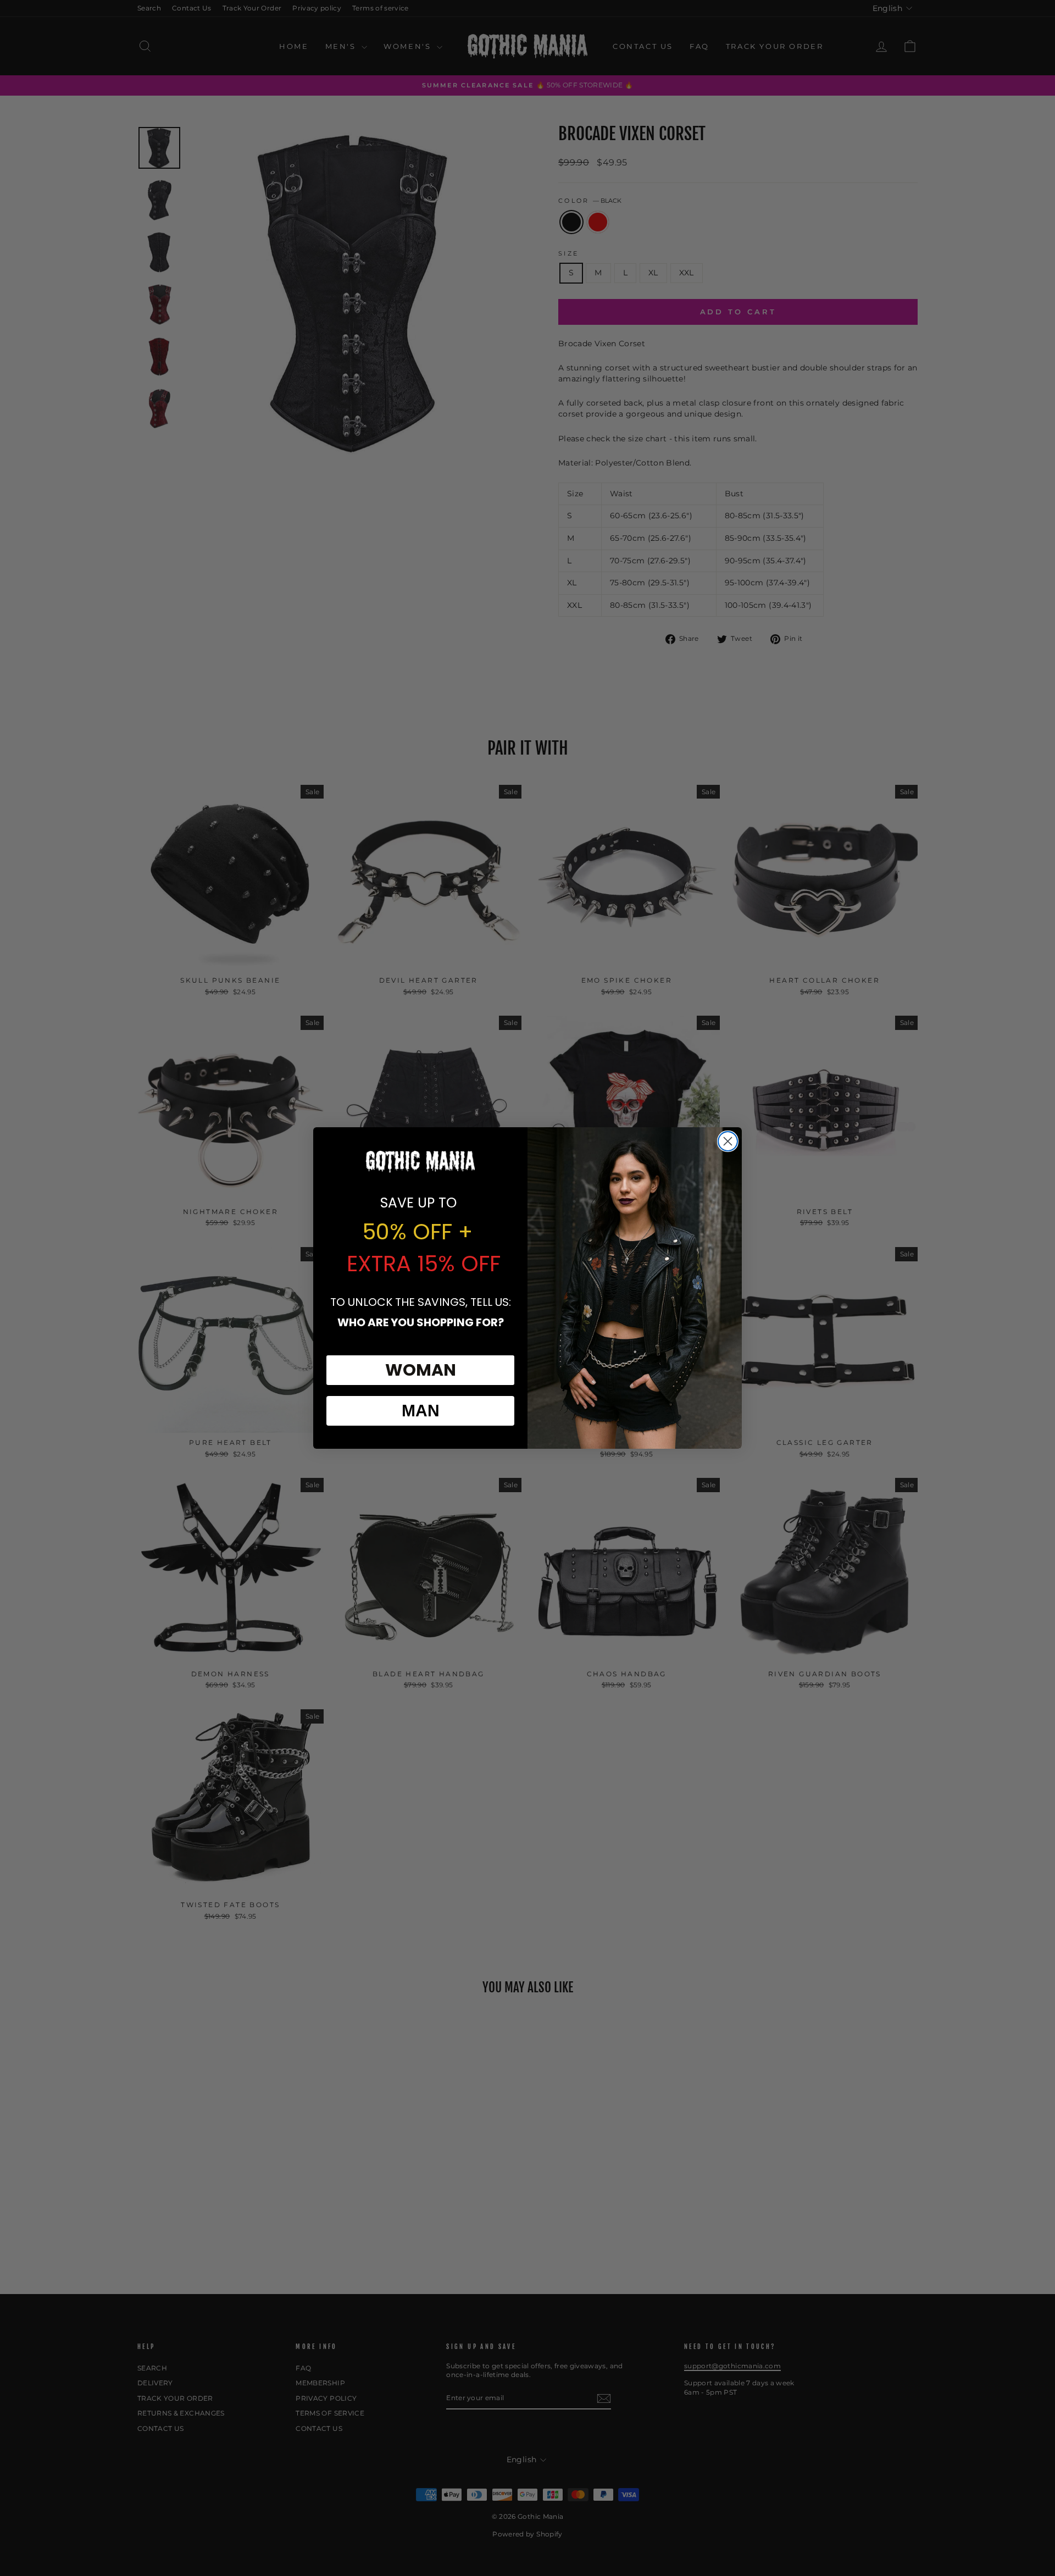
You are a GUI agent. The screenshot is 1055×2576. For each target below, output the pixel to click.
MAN (421, 1411)
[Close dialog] (728, 1141)
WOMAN (421, 1370)
